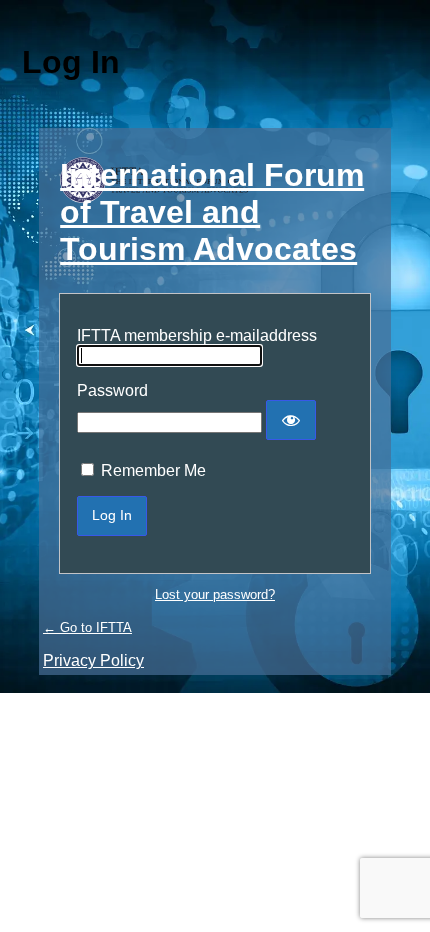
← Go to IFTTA (87, 627)
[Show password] (291, 420)
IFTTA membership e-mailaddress (197, 335)
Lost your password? (215, 594)
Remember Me (153, 470)
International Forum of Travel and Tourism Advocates (212, 212)
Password (112, 390)
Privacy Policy (93, 660)
